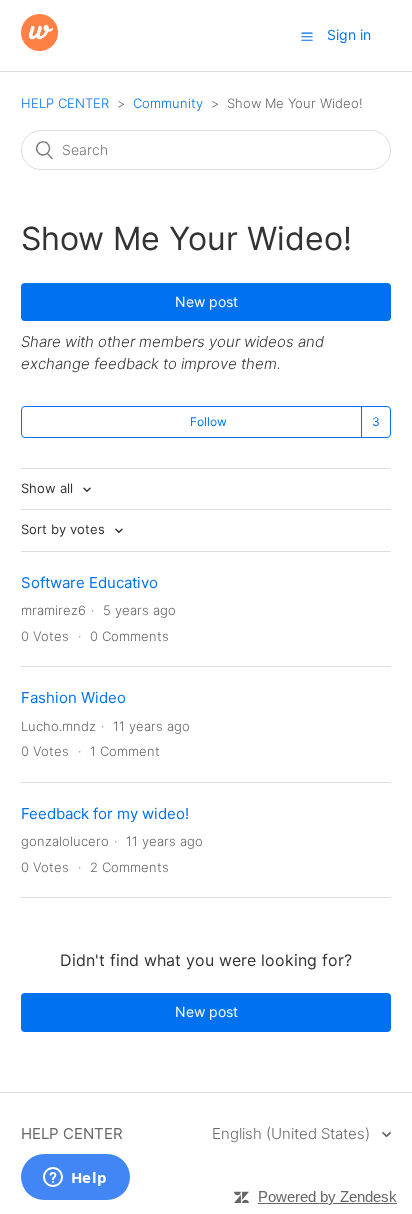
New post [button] (206, 301)
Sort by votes (65, 529)
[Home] (39, 45)
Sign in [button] (349, 34)
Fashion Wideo (73, 697)
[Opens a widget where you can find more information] (75, 1179)
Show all (49, 488)
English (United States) (293, 1133)
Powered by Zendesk (327, 1196)
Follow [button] (208, 421)
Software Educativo (89, 582)
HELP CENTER (65, 103)
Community (168, 103)
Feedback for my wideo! (105, 813)
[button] (307, 36)
